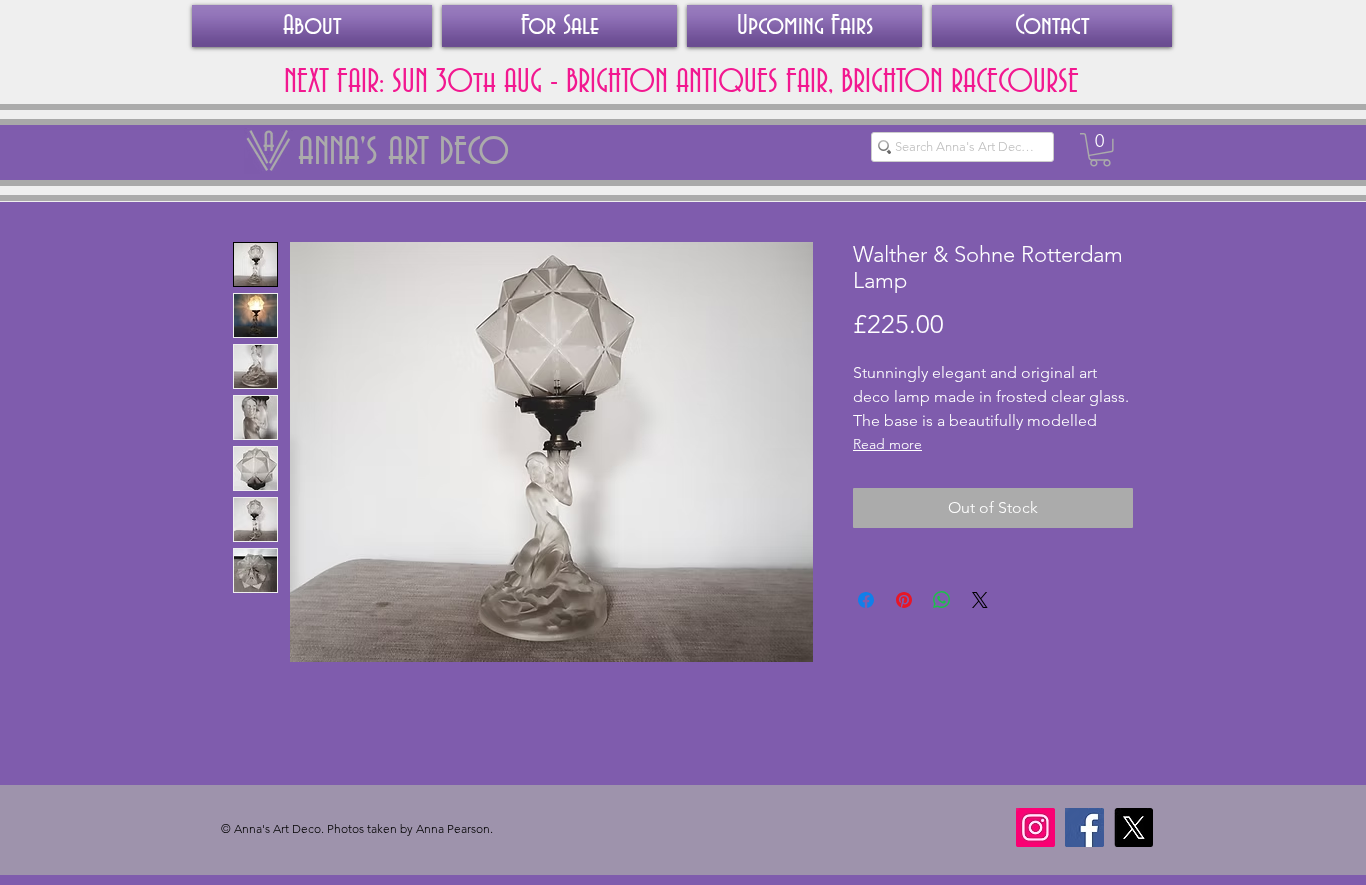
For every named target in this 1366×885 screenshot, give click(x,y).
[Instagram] (1035, 827)
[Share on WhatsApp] (942, 600)
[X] (1133, 827)
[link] (1100, 150)
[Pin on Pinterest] (904, 600)
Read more (887, 444)
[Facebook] (1084, 827)
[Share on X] (980, 600)
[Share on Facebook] (866, 600)
